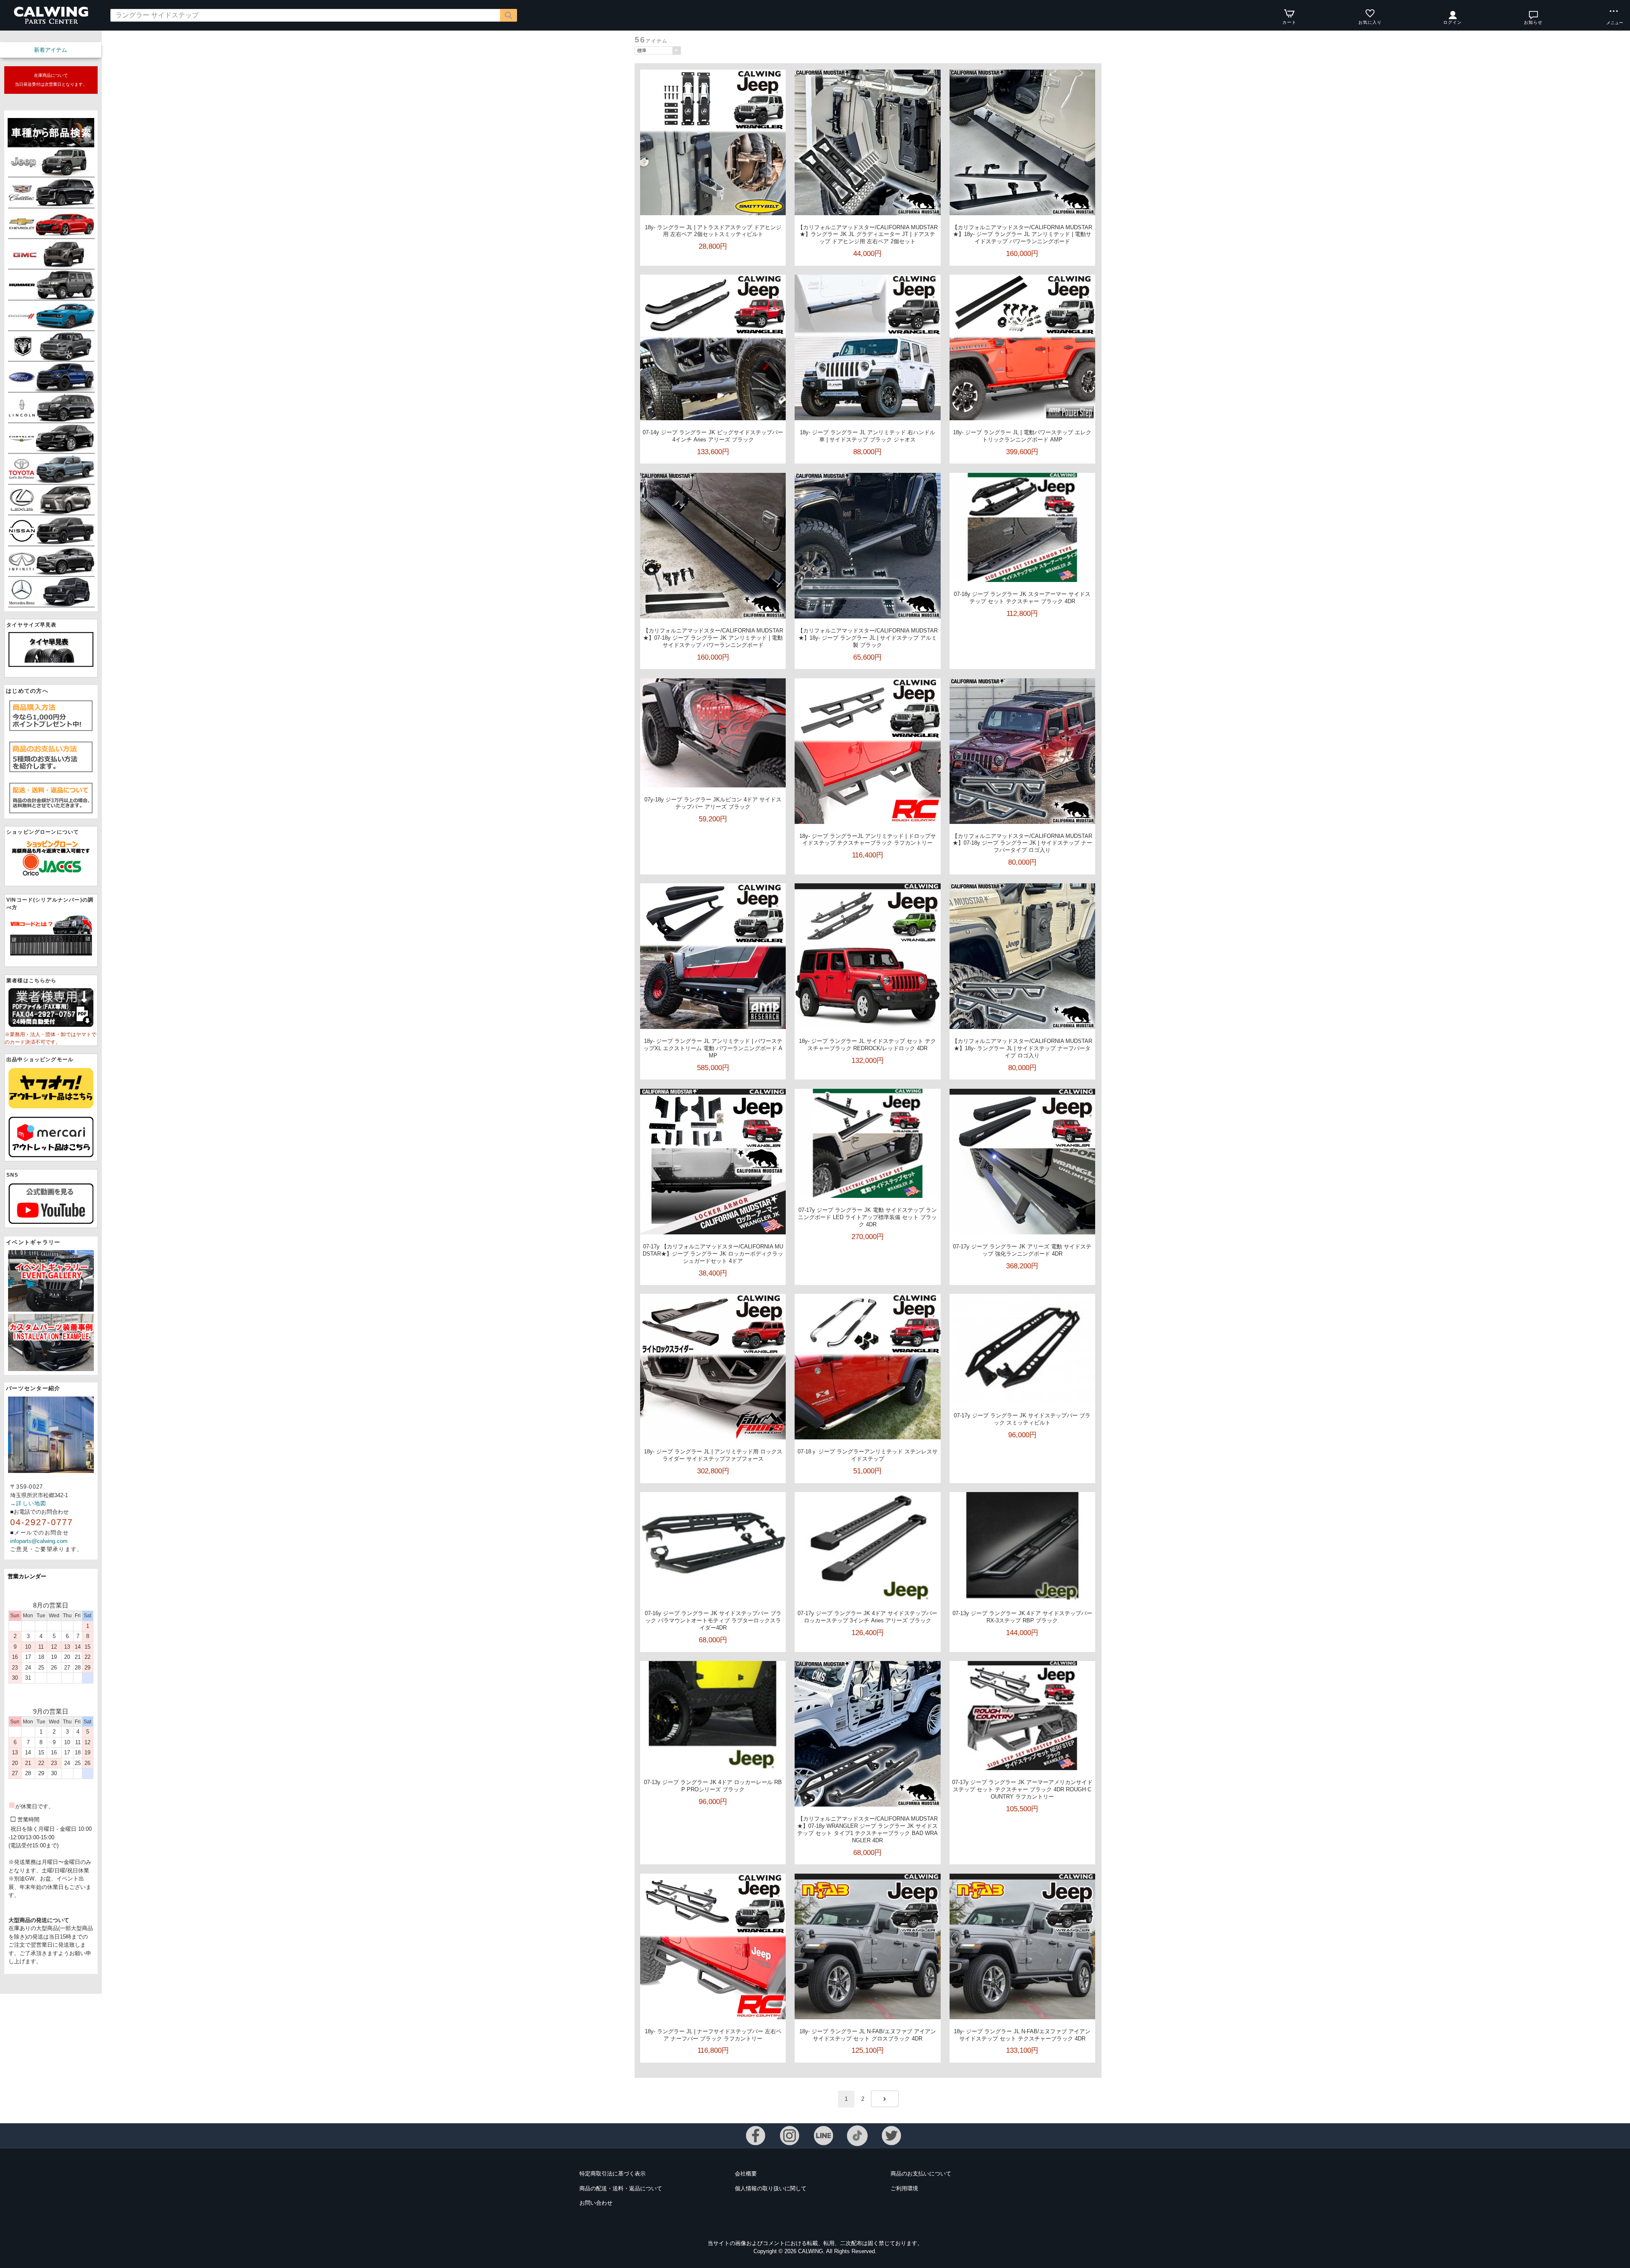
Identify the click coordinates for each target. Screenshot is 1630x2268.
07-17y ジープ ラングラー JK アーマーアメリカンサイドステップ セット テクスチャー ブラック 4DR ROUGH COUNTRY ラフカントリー (1022, 1789)
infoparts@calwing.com (39, 1541)
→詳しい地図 (28, 1503)
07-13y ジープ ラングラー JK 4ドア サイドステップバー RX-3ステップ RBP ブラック (1022, 1617)
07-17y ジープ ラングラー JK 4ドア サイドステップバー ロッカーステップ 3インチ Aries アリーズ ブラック (867, 1617)
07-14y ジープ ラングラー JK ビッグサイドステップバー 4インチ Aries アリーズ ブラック (713, 436)
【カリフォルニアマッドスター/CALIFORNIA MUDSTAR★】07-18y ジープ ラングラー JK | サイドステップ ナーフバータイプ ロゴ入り (1022, 843)
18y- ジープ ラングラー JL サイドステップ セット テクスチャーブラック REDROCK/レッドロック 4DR (867, 1045)
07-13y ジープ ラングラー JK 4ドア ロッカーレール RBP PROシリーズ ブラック (713, 1786)
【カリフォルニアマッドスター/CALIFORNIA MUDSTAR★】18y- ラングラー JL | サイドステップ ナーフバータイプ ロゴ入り (1022, 1048)
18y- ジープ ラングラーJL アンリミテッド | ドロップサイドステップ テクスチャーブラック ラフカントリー (868, 840)
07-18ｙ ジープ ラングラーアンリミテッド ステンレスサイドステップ (868, 1455)
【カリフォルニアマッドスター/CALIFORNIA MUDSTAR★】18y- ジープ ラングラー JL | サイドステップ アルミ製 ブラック (868, 638)
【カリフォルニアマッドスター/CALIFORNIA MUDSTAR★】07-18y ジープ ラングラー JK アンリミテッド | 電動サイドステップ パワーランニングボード (713, 638)
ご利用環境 (904, 2188)
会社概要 (746, 2174)
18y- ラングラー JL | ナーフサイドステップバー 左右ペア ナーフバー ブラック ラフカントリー (713, 2035)
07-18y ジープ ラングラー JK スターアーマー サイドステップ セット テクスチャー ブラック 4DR (1022, 598)
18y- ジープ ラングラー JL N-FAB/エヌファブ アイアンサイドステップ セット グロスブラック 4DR (868, 2035)
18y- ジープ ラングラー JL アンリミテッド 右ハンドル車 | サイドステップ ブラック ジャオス (867, 436)
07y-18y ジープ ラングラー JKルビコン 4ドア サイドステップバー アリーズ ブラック (713, 803)
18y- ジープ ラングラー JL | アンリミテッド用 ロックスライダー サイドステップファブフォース (713, 1455)
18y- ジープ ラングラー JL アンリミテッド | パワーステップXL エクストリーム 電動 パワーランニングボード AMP (713, 1048)
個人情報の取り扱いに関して (771, 2188)
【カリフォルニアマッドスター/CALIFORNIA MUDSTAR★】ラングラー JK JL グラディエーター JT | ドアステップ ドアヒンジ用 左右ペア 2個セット (868, 235)
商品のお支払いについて (921, 2174)
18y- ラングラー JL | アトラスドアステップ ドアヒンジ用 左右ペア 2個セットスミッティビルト (713, 231)
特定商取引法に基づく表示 (613, 2174)
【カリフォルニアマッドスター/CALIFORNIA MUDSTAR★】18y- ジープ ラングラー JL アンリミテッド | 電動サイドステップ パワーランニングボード (1022, 235)
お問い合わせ (596, 2203)
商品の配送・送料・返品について (621, 2188)
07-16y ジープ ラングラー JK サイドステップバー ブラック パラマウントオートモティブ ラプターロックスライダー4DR (713, 1620)
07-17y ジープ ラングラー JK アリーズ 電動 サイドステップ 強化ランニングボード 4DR (1022, 1250)
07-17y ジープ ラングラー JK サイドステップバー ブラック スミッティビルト (1022, 1419)
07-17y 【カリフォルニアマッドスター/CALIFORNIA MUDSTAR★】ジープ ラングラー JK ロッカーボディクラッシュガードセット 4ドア (713, 1254)
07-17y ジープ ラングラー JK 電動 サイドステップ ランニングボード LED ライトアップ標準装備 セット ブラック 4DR (867, 1217)
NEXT (885, 2099)
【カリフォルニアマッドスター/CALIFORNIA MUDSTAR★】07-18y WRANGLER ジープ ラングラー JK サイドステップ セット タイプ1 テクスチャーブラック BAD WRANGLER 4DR (867, 1830)
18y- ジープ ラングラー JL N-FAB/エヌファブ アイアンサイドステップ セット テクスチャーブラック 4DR (1022, 2035)
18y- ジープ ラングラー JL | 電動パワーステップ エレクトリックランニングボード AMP (1022, 436)
